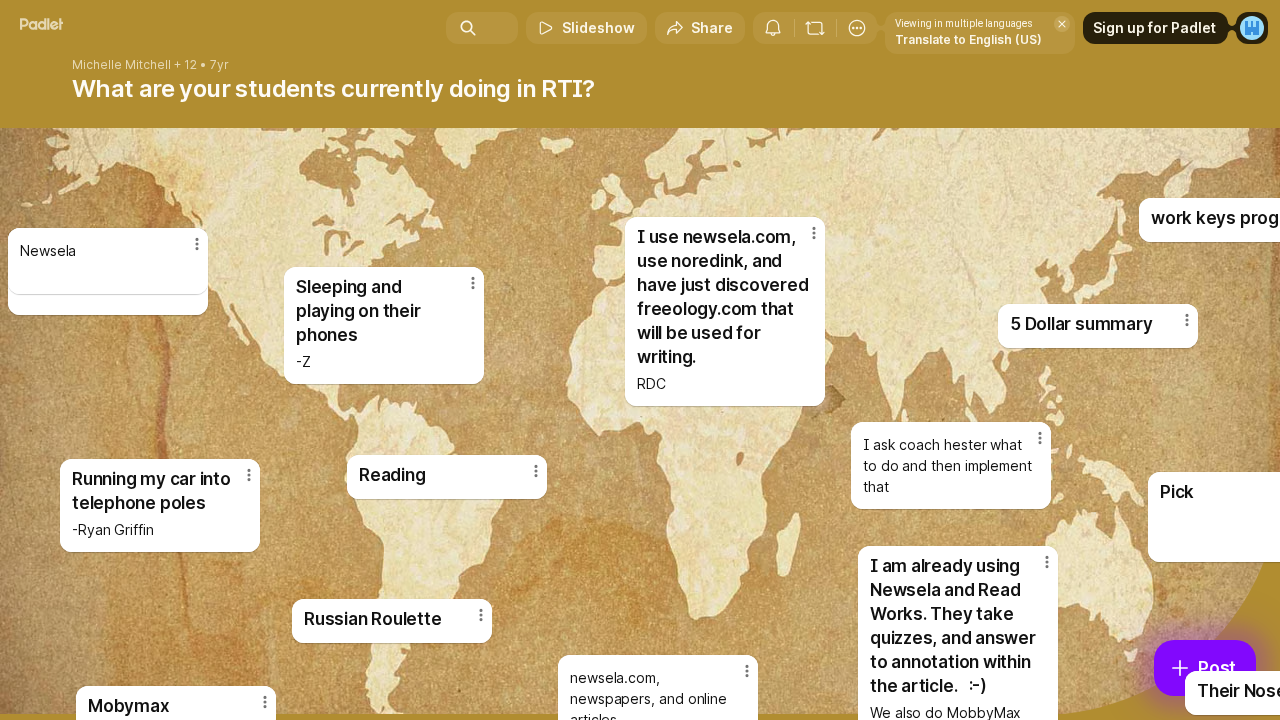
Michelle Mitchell (121, 65)
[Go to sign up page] (1252, 28)
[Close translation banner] (1062, 24)
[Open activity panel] (773, 28)
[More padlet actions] (857, 28)
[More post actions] (197, 244)
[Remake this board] (815, 28)
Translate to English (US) (968, 39)
